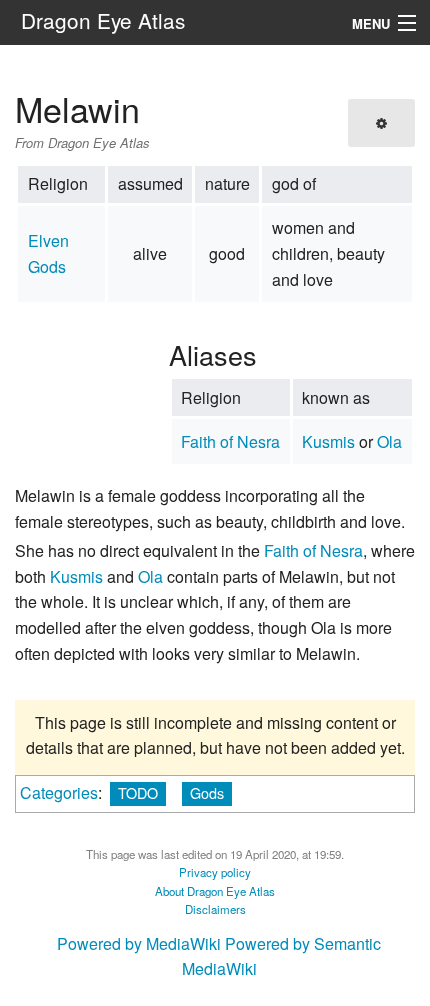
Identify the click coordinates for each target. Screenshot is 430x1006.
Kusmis (328, 441)
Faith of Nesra (230, 441)
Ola (389, 441)
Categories (59, 792)
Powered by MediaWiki (139, 943)
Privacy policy (215, 872)
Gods (207, 792)
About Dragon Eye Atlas (215, 891)
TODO (138, 792)
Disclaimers (215, 909)
